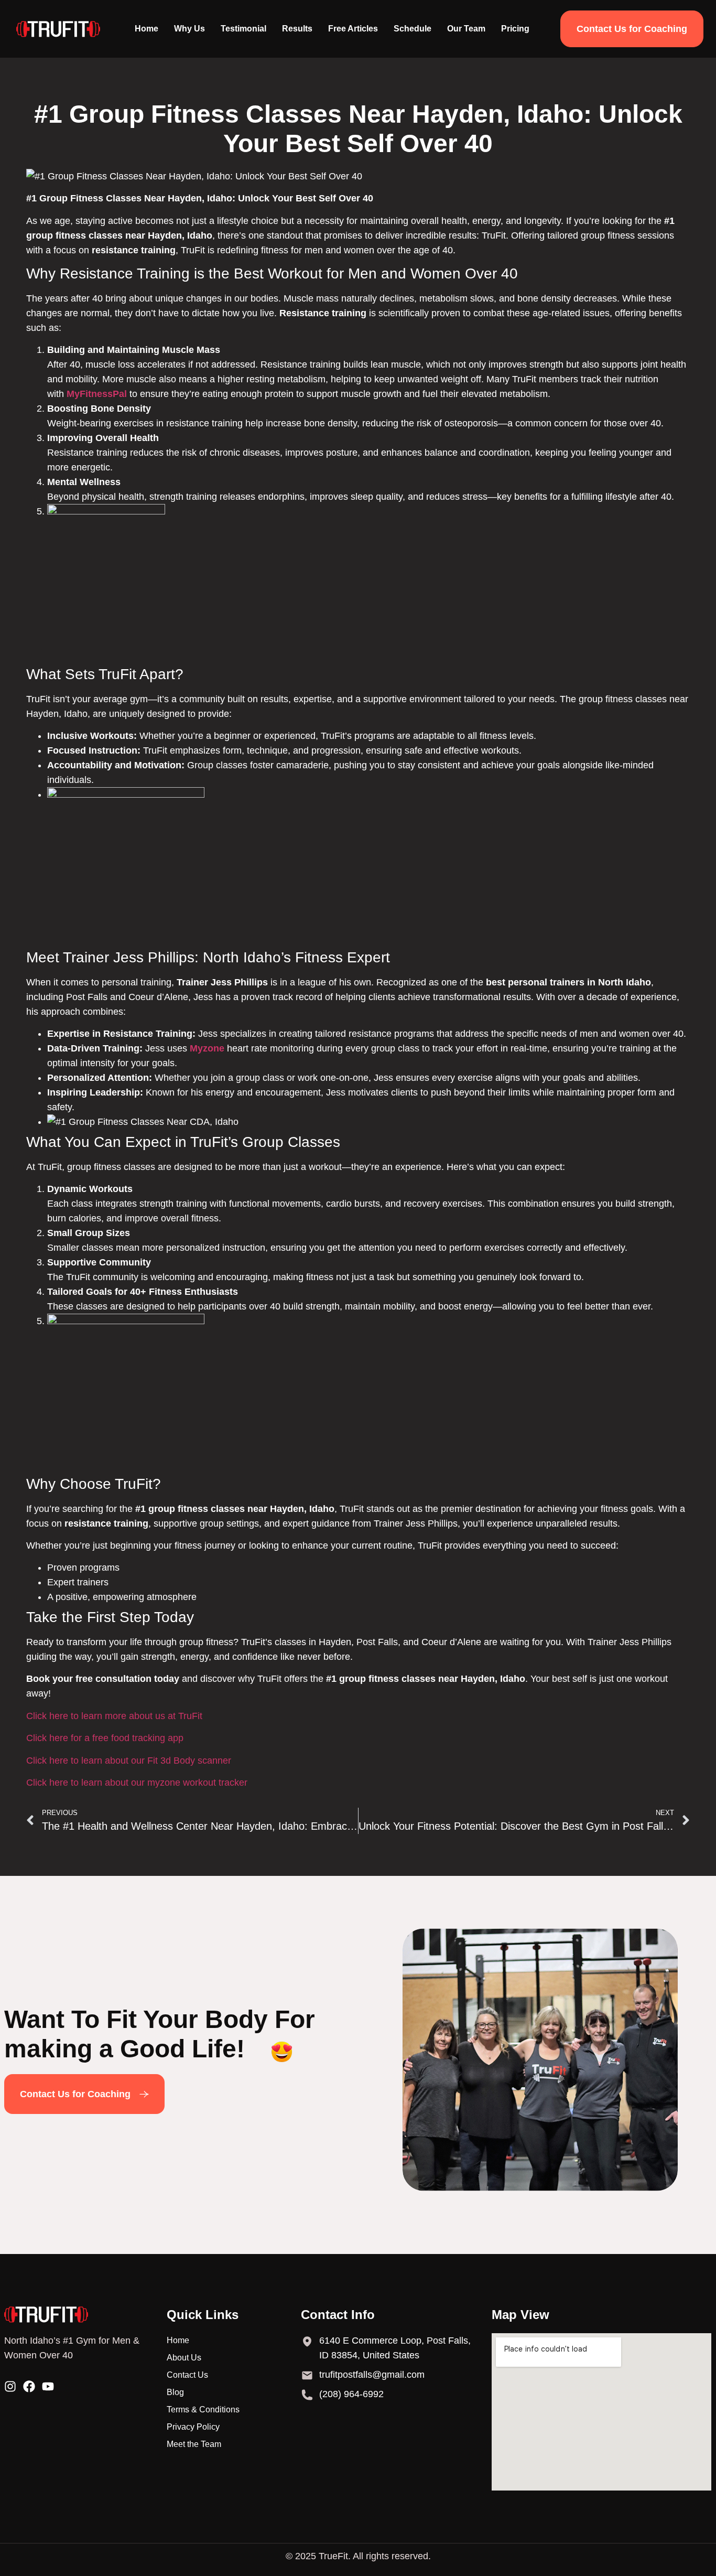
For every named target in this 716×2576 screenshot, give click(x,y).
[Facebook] (29, 2386)
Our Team (466, 29)
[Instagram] (10, 2386)
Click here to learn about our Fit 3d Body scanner (129, 1761)
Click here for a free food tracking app (105, 1738)
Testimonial (243, 29)
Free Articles (353, 29)
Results (297, 29)
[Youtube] (48, 2386)
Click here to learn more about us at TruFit (114, 1716)
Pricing (515, 29)
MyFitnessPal (97, 394)
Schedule (413, 29)
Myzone (207, 1048)
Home (147, 29)
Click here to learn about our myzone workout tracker (137, 1783)
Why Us (189, 29)
